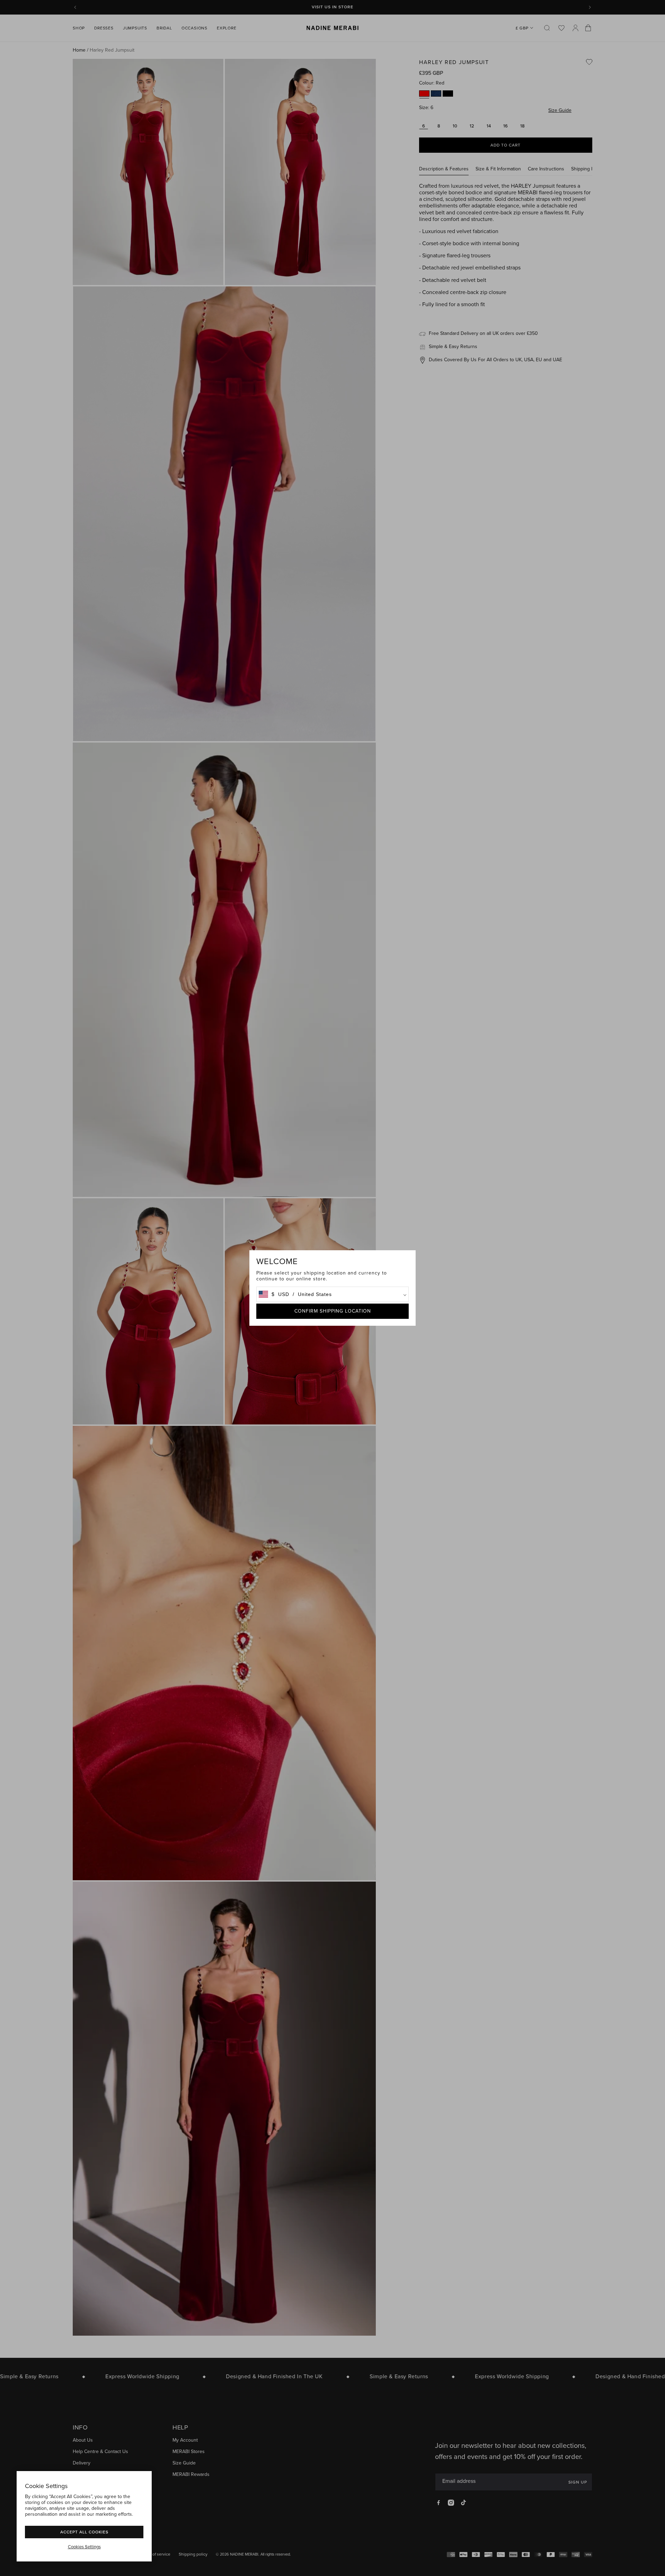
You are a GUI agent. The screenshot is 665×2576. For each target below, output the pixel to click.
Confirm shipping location (333, 1311)
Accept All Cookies (84, 2532)
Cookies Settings (84, 2547)
